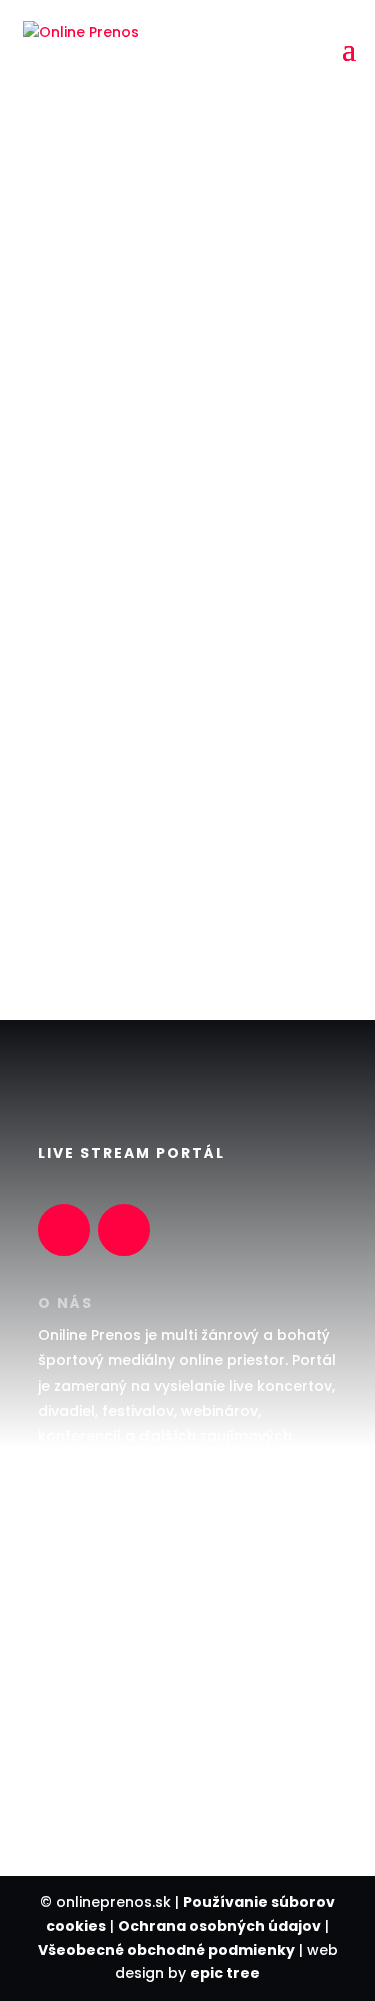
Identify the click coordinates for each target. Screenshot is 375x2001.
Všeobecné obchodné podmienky (166, 1950)
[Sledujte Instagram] (124, 1230)
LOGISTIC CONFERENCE (118, 1650)
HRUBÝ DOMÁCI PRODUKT (128, 1610)
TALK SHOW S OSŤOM (113, 1571)
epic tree (225, 1973)
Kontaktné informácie (184, 912)
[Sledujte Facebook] (64, 1230)
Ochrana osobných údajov (219, 1926)
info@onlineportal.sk (114, 1774)
